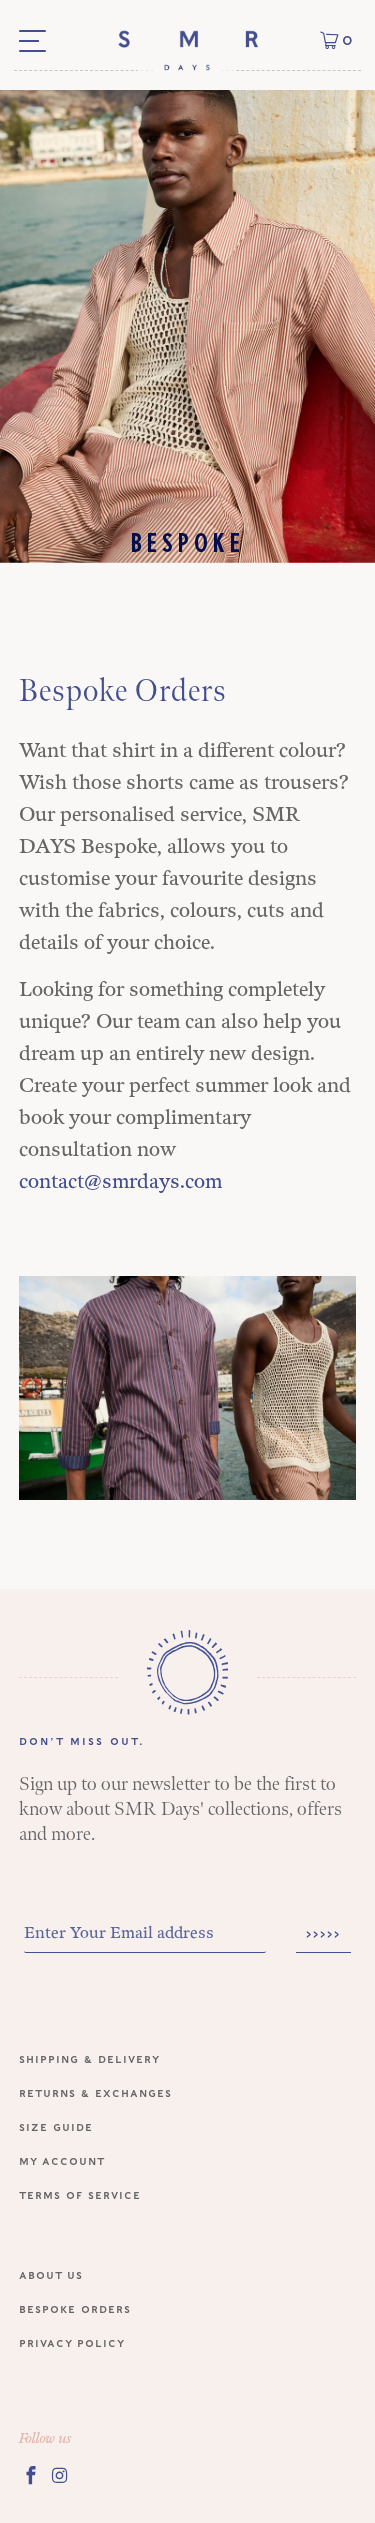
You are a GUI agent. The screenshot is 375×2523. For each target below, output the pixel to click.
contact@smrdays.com (120, 1182)
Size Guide (56, 2126)
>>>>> (323, 1934)
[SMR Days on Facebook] (31, 2475)
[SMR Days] (187, 49)
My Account (62, 2160)
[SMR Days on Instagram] (61, 2475)
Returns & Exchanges (95, 2092)
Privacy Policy (72, 2342)
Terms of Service (80, 2194)
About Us (51, 2274)
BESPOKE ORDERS (75, 2308)
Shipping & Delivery (89, 2058)
